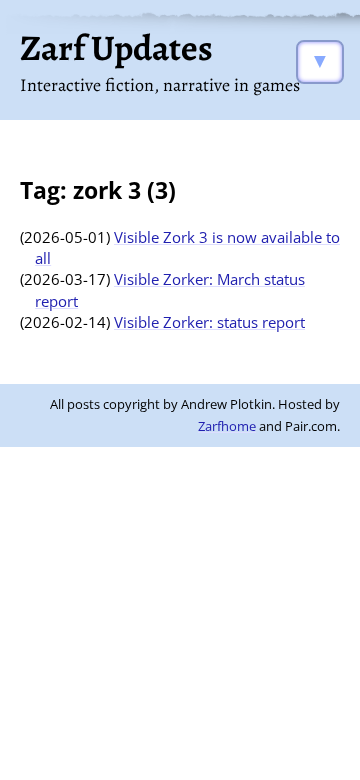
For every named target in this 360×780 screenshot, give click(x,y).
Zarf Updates (116, 47)
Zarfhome (227, 426)
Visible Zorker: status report (209, 322)
